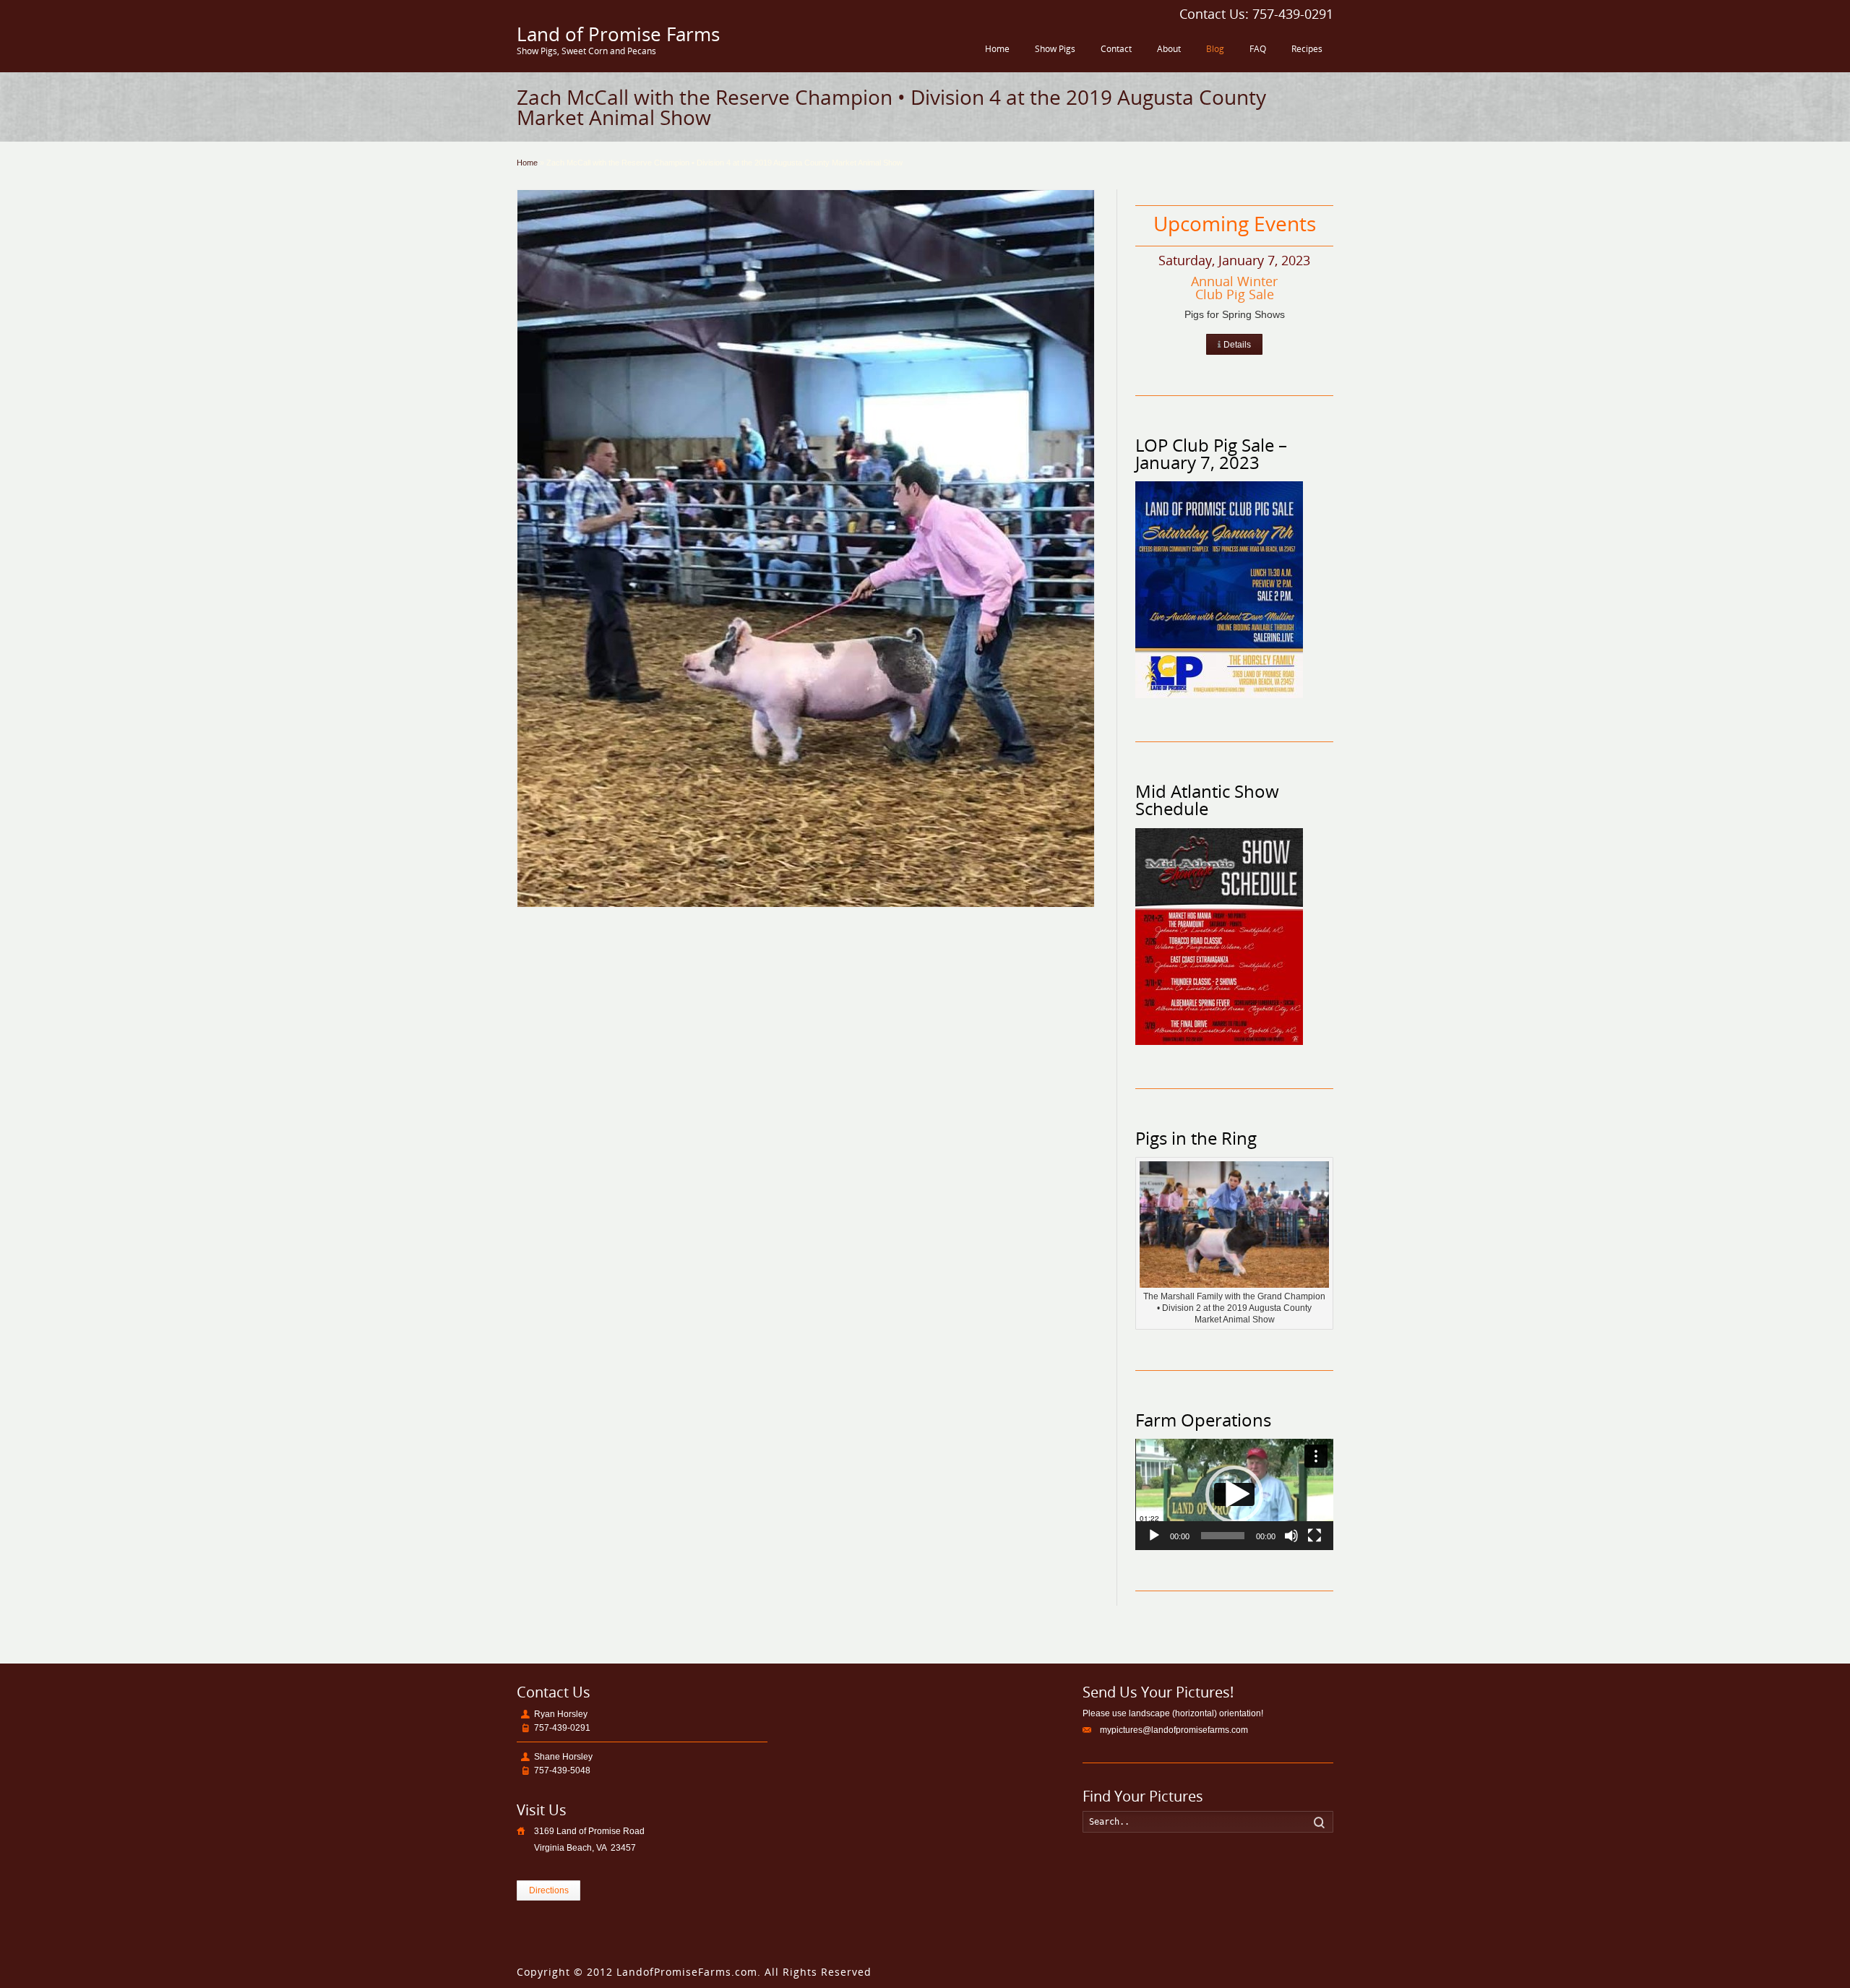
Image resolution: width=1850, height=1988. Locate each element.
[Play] (1154, 1536)
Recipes (1307, 49)
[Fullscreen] (1315, 1536)
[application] (1234, 1494)
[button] (1234, 1494)
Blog (1215, 49)
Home (997, 49)
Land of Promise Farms (618, 34)
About (1169, 49)
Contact (1116, 49)
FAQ (1258, 49)
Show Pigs (1055, 49)
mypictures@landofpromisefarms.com (1174, 1730)
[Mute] (1291, 1536)
